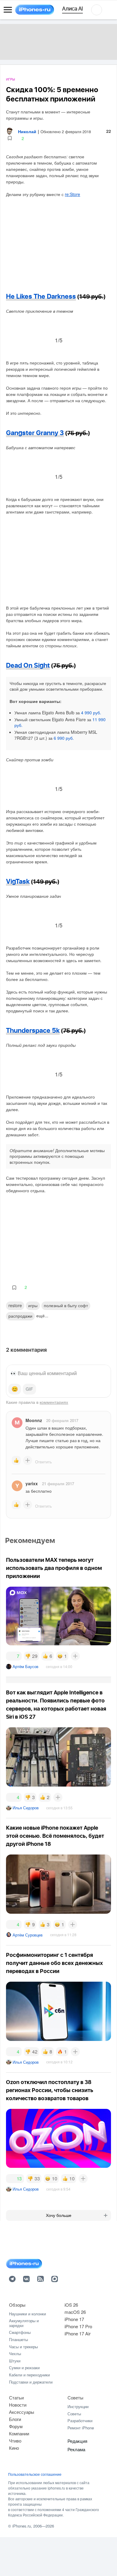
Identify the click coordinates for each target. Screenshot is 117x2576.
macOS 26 (75, 2312)
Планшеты (18, 2339)
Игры (10, 79)
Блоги (15, 2419)
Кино (14, 2448)
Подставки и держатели (31, 2382)
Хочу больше (59, 2215)
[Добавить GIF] (29, 1389)
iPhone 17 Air (78, 2333)
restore (15, 1305)
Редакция (77, 2441)
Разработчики (80, 2421)
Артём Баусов (25, 1666)
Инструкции (78, 2406)
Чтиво (15, 2441)
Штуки (15, 2361)
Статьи (16, 2397)
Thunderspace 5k (33, 1031)
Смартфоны (20, 2332)
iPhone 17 (74, 2319)
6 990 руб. (64, 738)
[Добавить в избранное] (10, 138)
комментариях (54, 1402)
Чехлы (15, 2354)
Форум (16, 2426)
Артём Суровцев (28, 1935)
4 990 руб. (91, 713)
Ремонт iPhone (81, 2428)
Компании (19, 2433)
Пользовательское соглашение (35, 2474)
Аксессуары (22, 2412)
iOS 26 (71, 2305)
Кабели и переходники (29, 2375)
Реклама (76, 2449)
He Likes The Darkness (41, 297)
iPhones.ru (22, 2526)
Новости (18, 2405)
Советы (75, 2397)
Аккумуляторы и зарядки (24, 2323)
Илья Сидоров (26, 1808)
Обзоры (17, 2305)
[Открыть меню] (8, 10)
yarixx (32, 1483)
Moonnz (34, 1420)
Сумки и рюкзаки (24, 2368)
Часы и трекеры (23, 2347)
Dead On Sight (28, 666)
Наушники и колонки (27, 2314)
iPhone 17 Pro (78, 2326)
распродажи (20, 1316)
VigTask (18, 882)
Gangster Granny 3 (35, 433)
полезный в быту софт (66, 1305)
